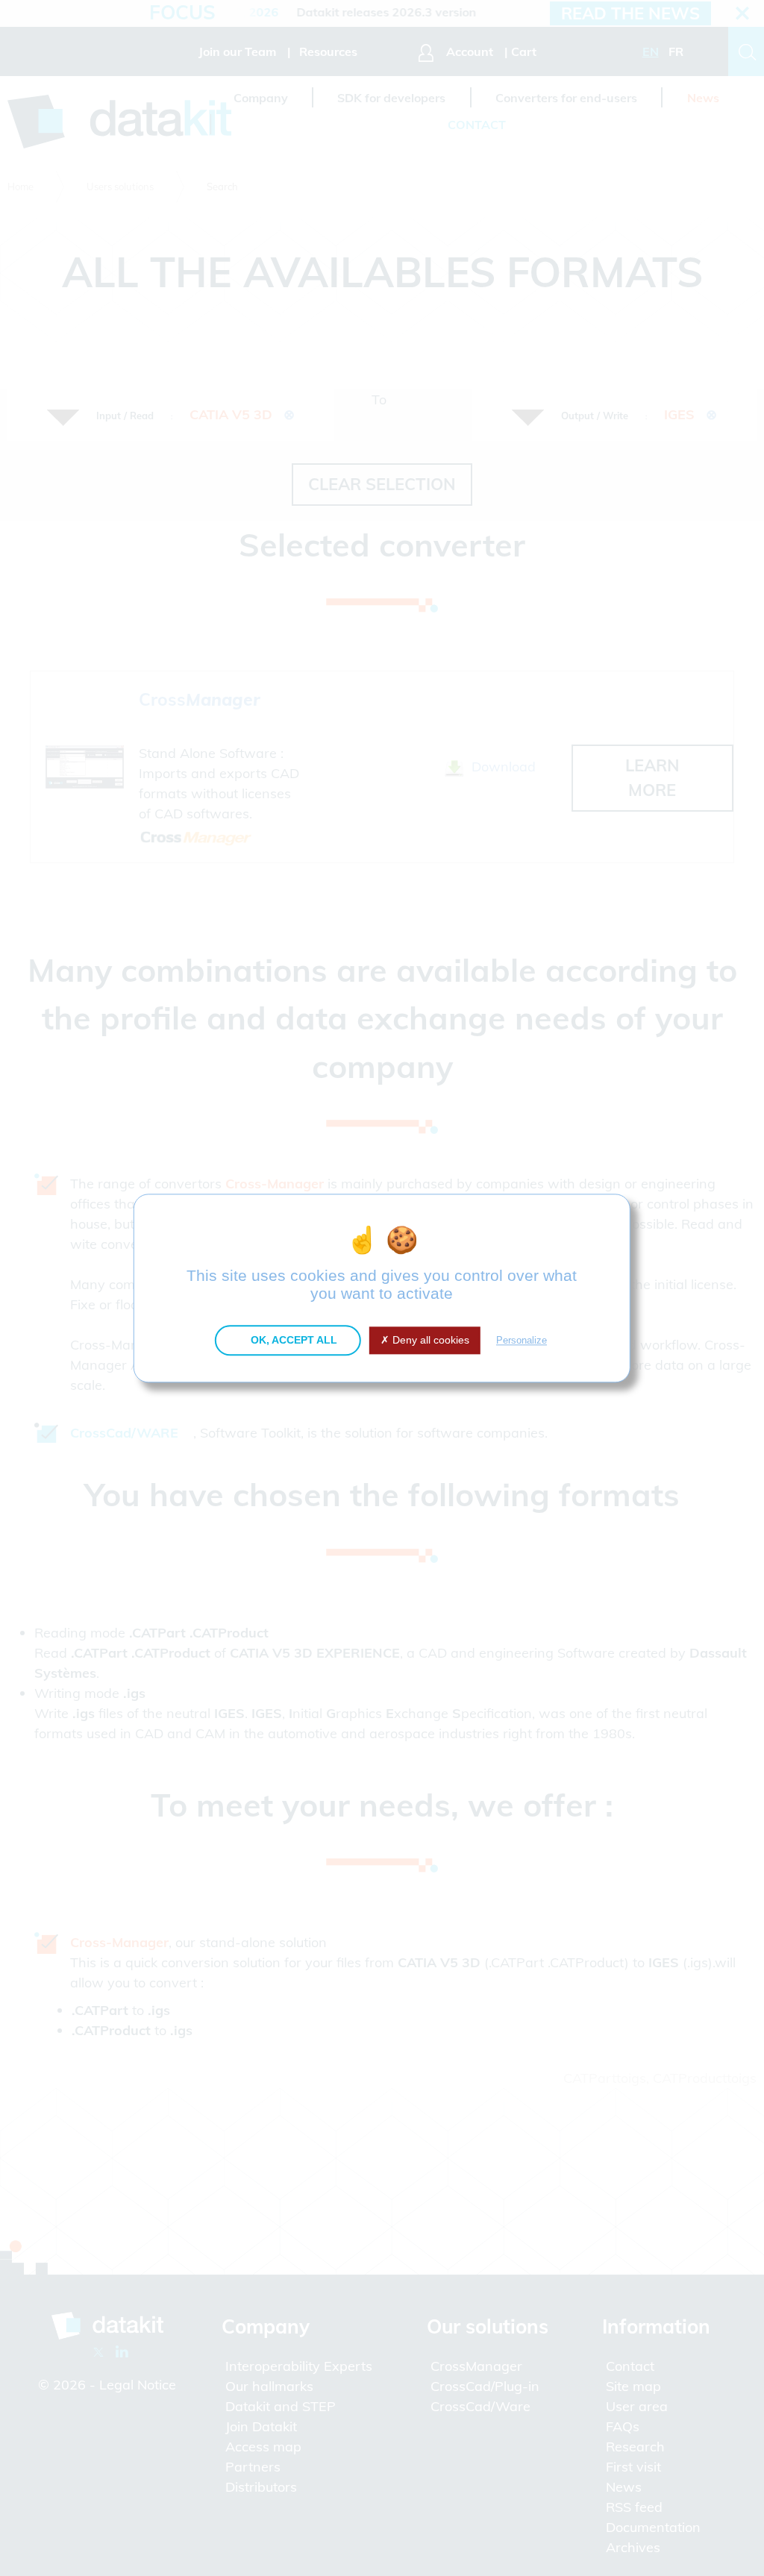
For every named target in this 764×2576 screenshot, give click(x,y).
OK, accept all (292, 1340)
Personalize (522, 1340)
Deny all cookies (429, 1340)
